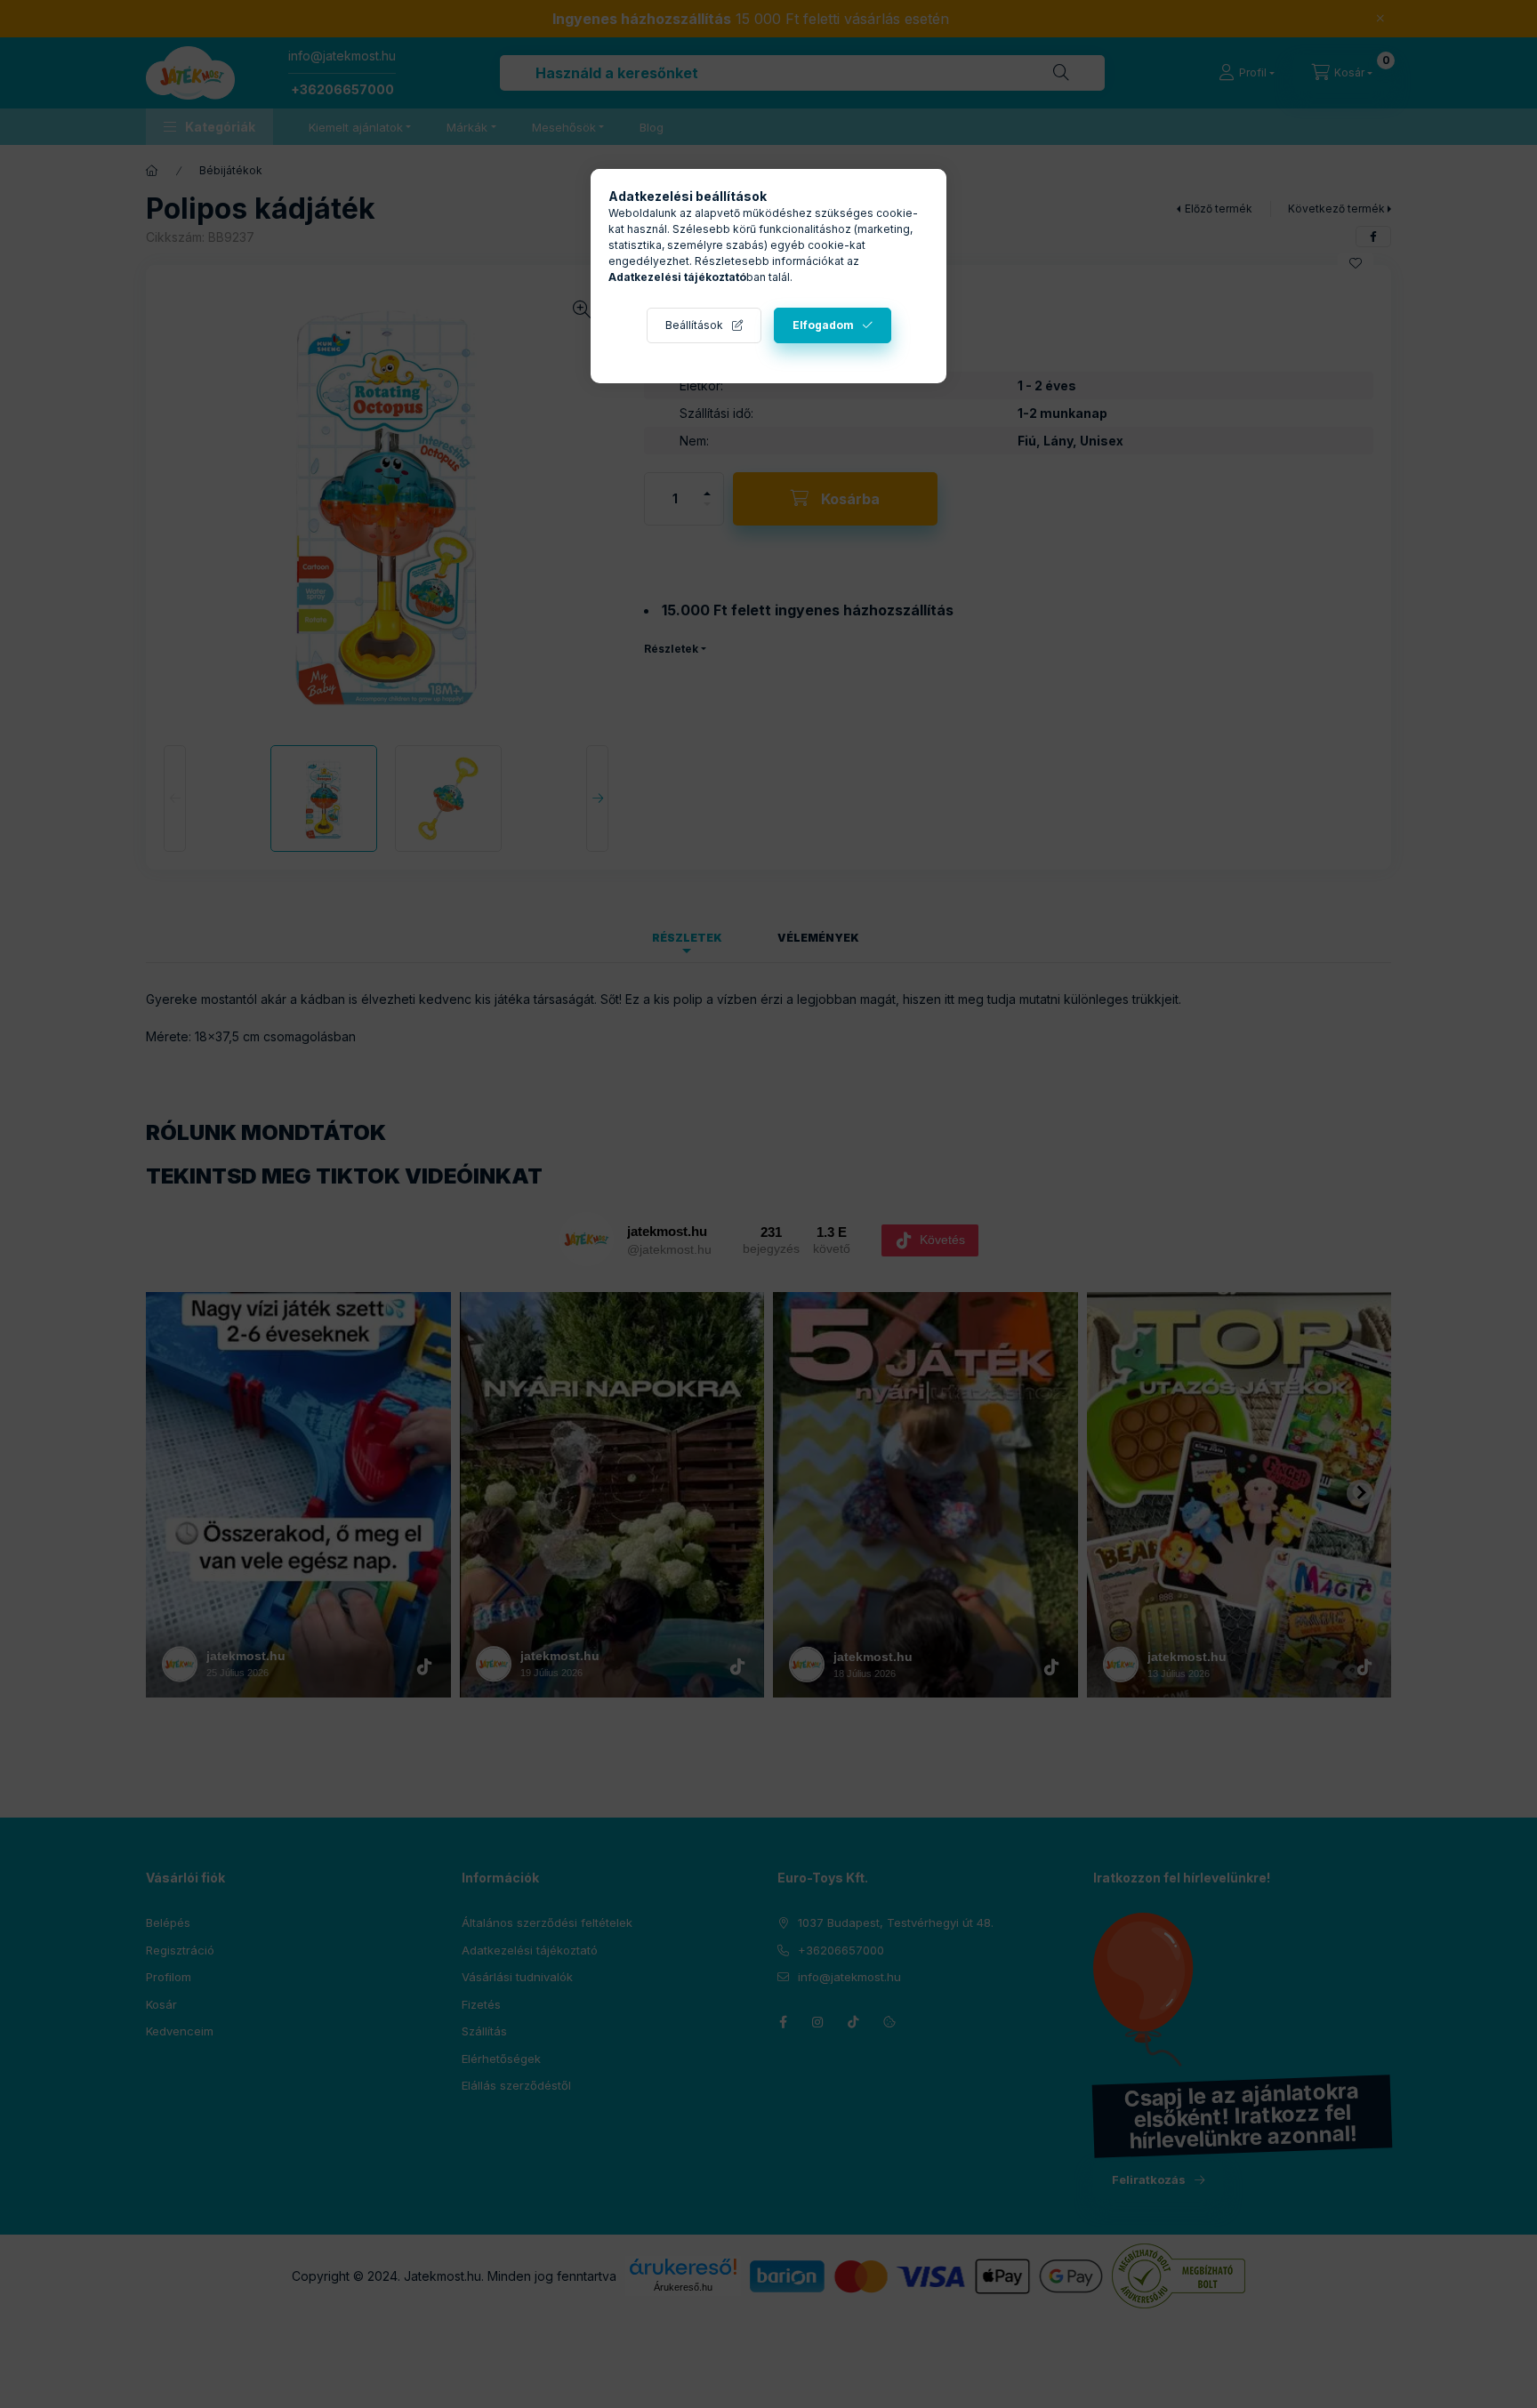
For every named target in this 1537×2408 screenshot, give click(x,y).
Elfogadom (823, 325)
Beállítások (694, 325)
